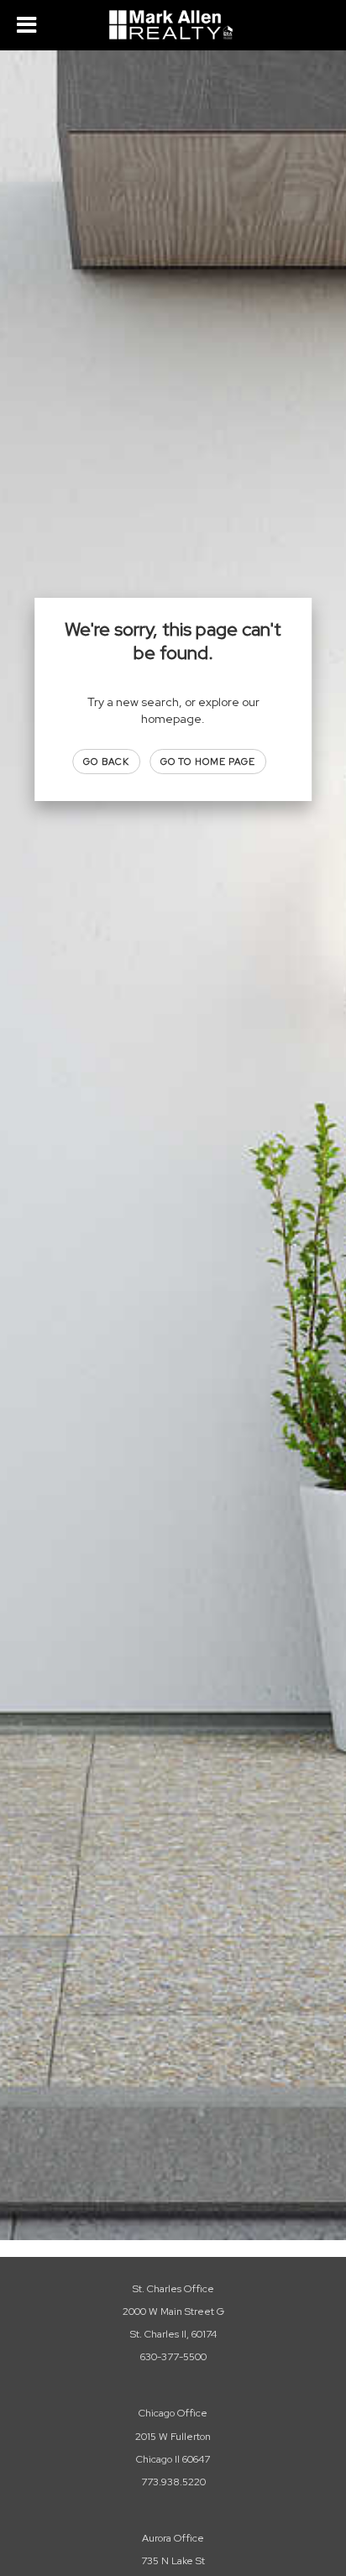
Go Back (106, 762)
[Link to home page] (173, 25)
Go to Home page (208, 762)
